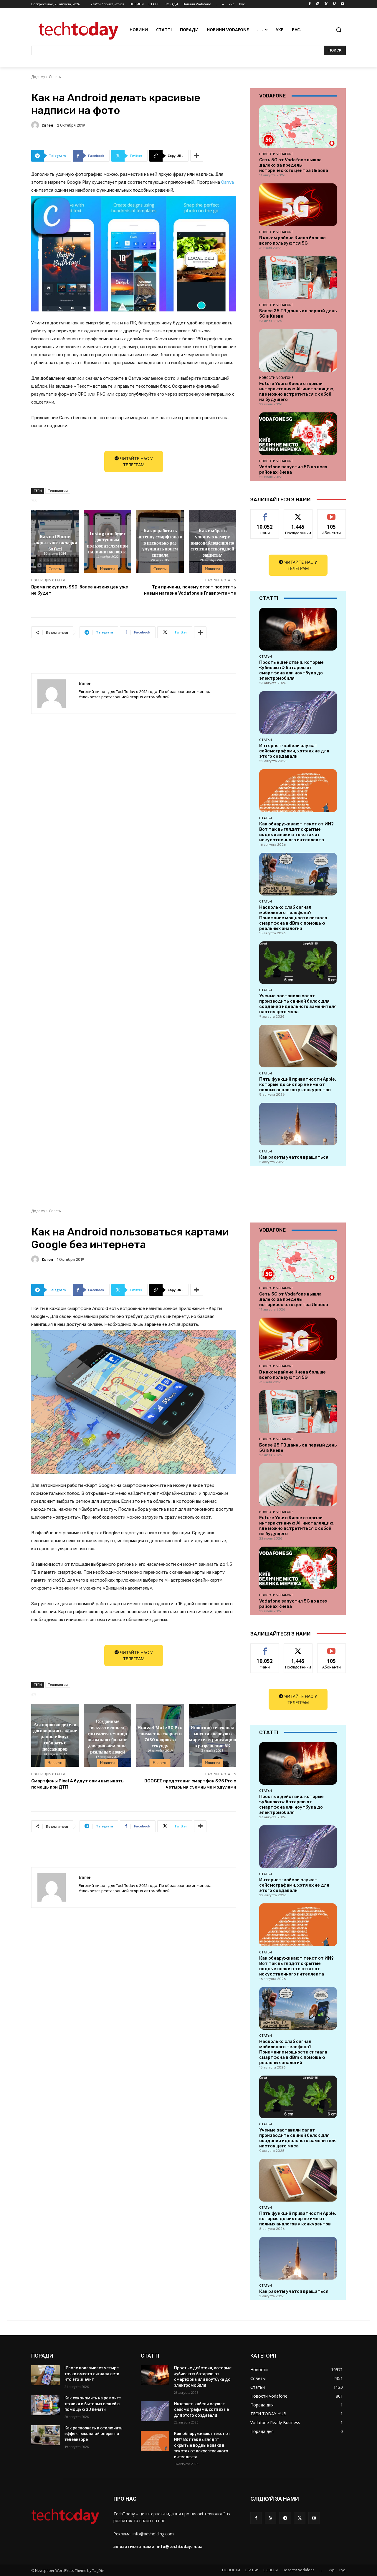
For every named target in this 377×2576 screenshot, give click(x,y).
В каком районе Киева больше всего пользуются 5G (292, 240)
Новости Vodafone (276, 154)
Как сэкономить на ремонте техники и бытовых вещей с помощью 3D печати (93, 2404)
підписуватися (333, 514)
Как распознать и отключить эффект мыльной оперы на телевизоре (94, 2434)
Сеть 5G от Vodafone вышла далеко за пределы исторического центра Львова (294, 165)
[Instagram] (318, 4)
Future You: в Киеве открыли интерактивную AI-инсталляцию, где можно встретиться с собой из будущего (297, 392)
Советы (55, 77)
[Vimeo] (334, 4)
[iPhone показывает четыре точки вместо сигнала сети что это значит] (46, 2375)
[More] (197, 156)
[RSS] (271, 2518)
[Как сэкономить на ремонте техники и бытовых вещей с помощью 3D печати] (46, 2405)
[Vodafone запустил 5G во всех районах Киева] (298, 434)
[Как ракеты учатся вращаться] (298, 1124)
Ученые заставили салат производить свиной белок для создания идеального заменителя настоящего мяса (298, 1004)
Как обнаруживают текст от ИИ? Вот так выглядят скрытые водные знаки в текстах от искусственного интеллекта (296, 832)
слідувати (298, 514)
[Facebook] (310, 4)
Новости (107, 569)
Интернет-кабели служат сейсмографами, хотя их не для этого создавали (294, 751)
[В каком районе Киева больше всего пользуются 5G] (298, 205)
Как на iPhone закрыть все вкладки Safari (55, 542)
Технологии (58, 491)
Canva (228, 182)
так (265, 514)
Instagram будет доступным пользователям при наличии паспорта (107, 542)
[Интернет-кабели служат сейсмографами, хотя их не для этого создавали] (298, 713)
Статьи (266, 656)
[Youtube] (342, 4)
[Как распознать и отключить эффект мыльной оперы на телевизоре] (46, 2435)
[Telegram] (285, 2518)
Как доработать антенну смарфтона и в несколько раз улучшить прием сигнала (160, 542)
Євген (47, 125)
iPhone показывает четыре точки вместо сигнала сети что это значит (92, 2374)
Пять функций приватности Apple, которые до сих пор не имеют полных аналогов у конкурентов (298, 1084)
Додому (38, 77)
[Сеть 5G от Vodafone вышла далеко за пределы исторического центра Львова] (298, 127)
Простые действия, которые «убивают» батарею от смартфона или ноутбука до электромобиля (291, 670)
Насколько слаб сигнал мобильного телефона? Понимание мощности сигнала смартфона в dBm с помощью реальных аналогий (293, 918)
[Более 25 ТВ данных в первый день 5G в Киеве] (298, 277)
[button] (339, 30)
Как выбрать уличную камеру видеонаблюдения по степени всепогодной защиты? (212, 542)
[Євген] (36, 125)
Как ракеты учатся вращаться (294, 1157)
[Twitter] (326, 4)
